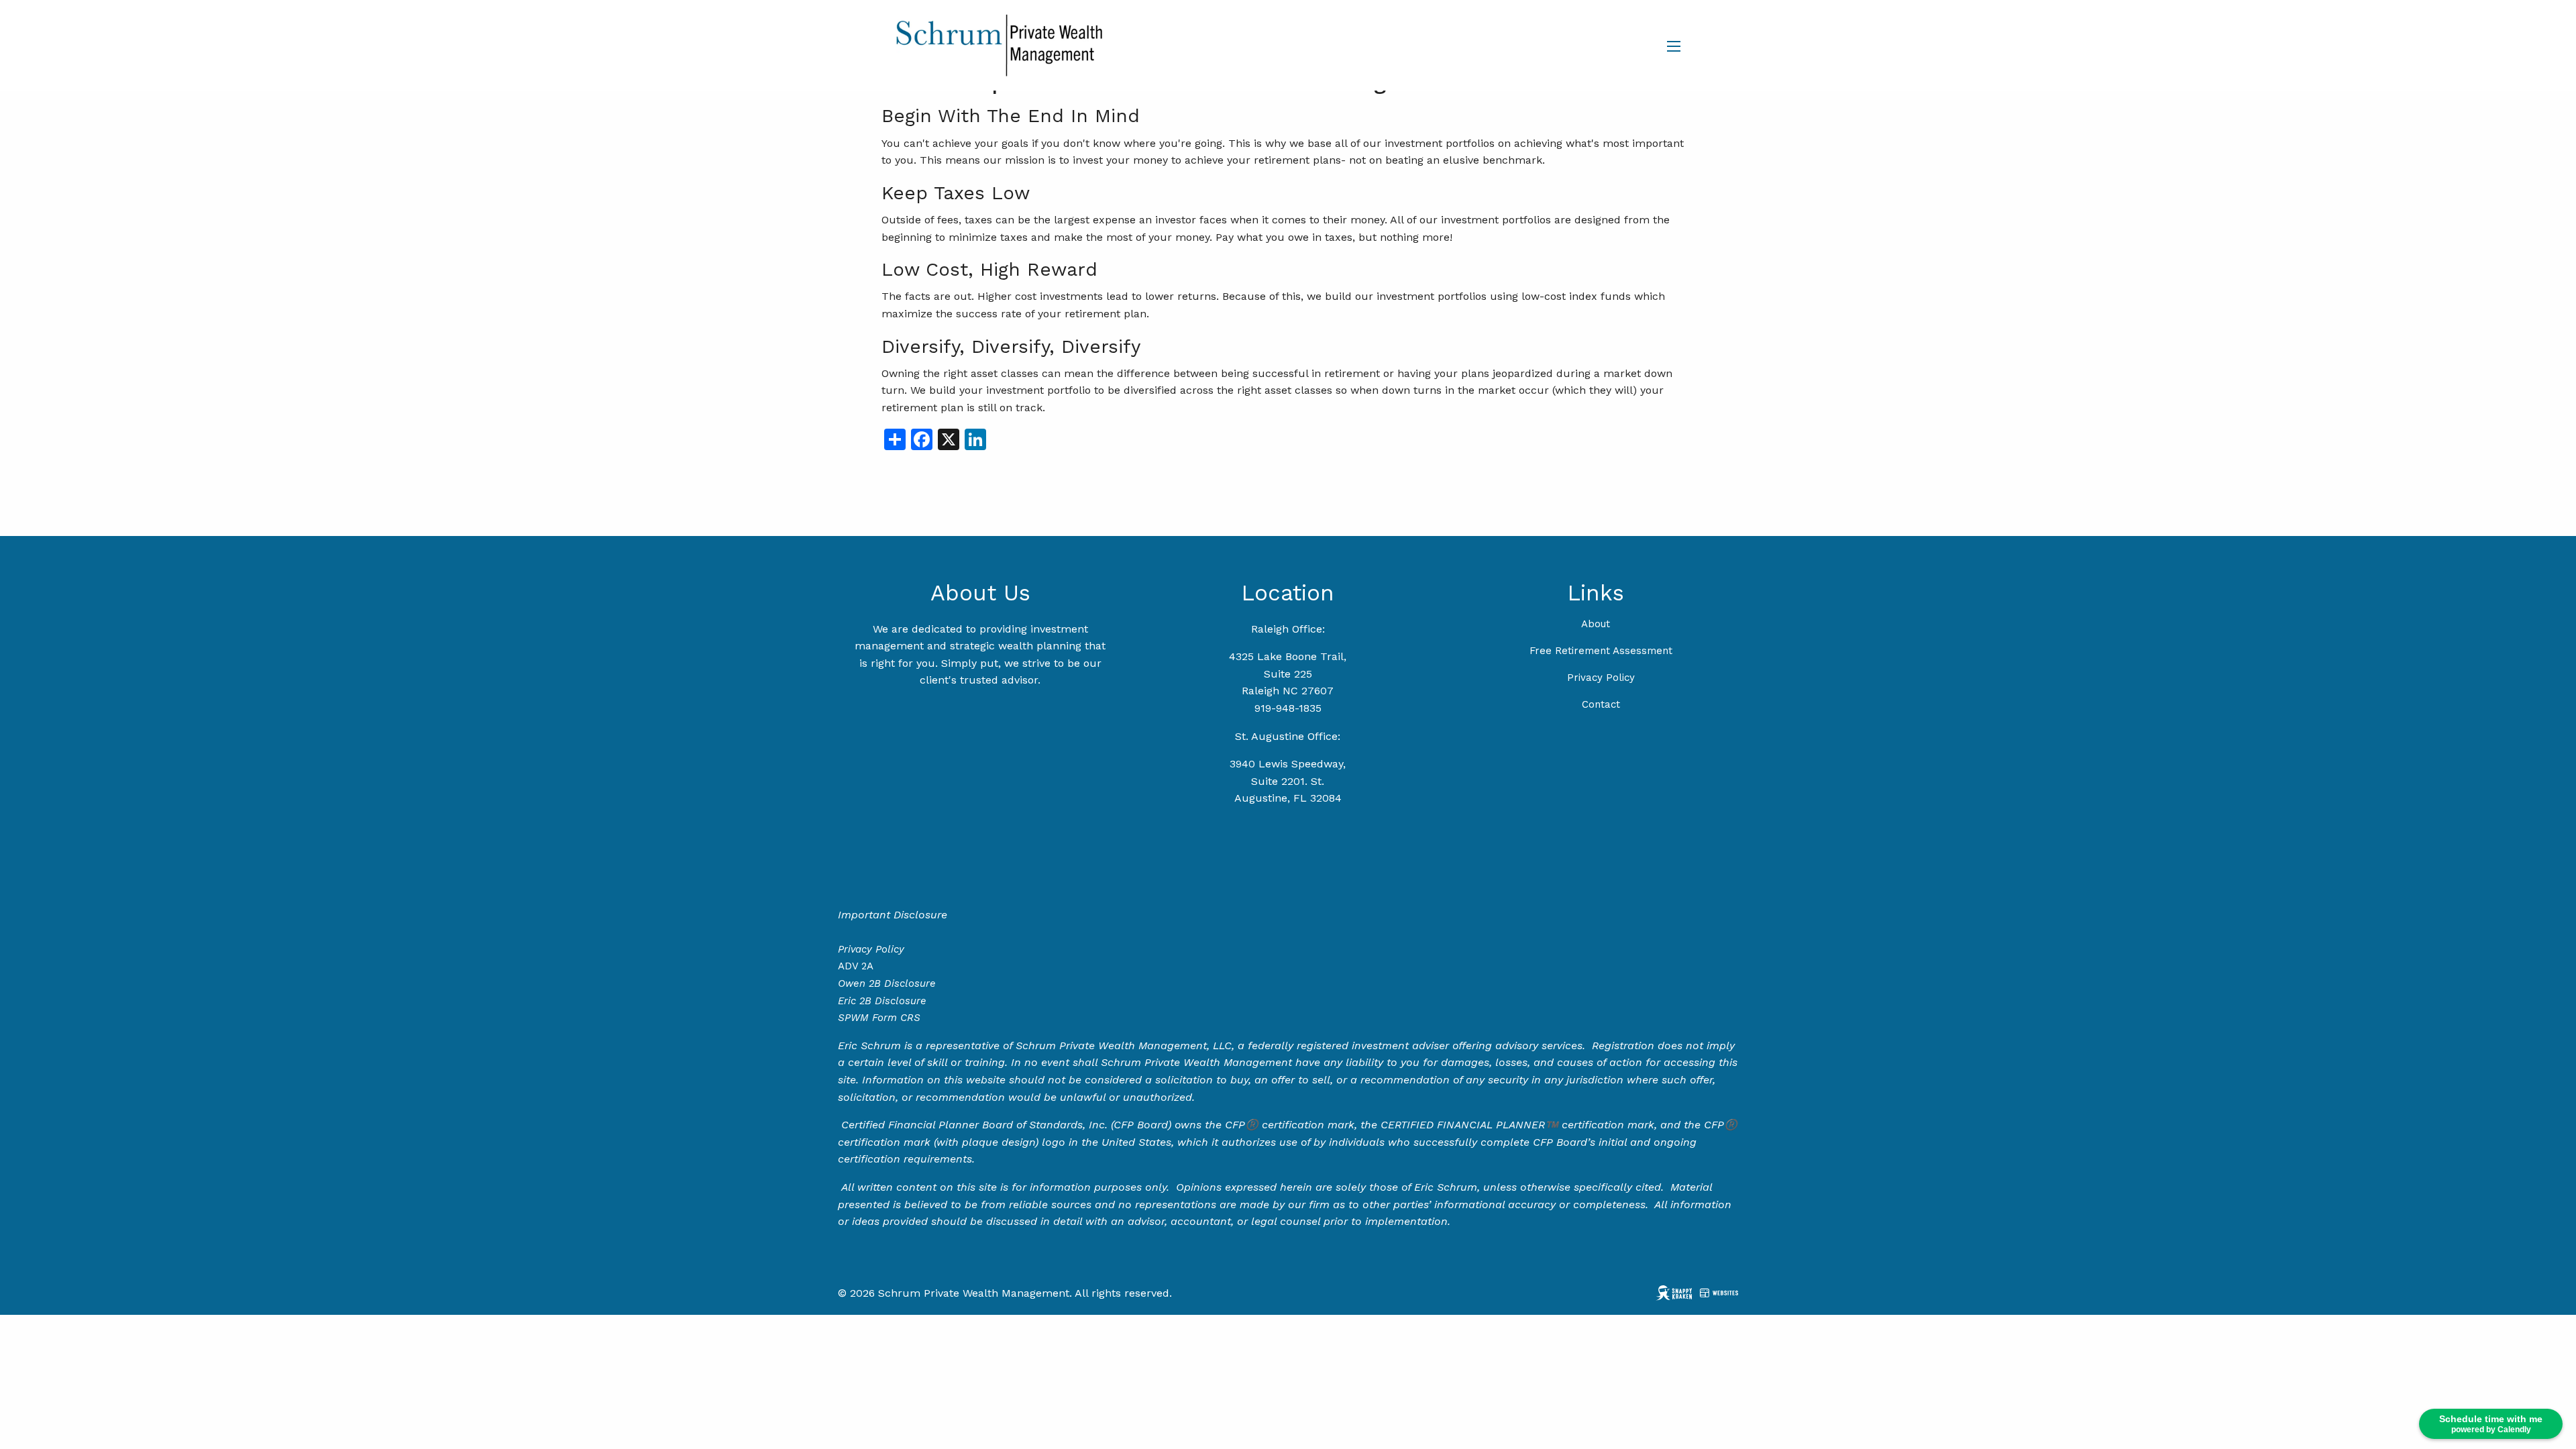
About (1596, 624)
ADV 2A (856, 966)
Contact (1601, 704)
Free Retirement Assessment (1601, 651)
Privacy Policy (1601, 678)
